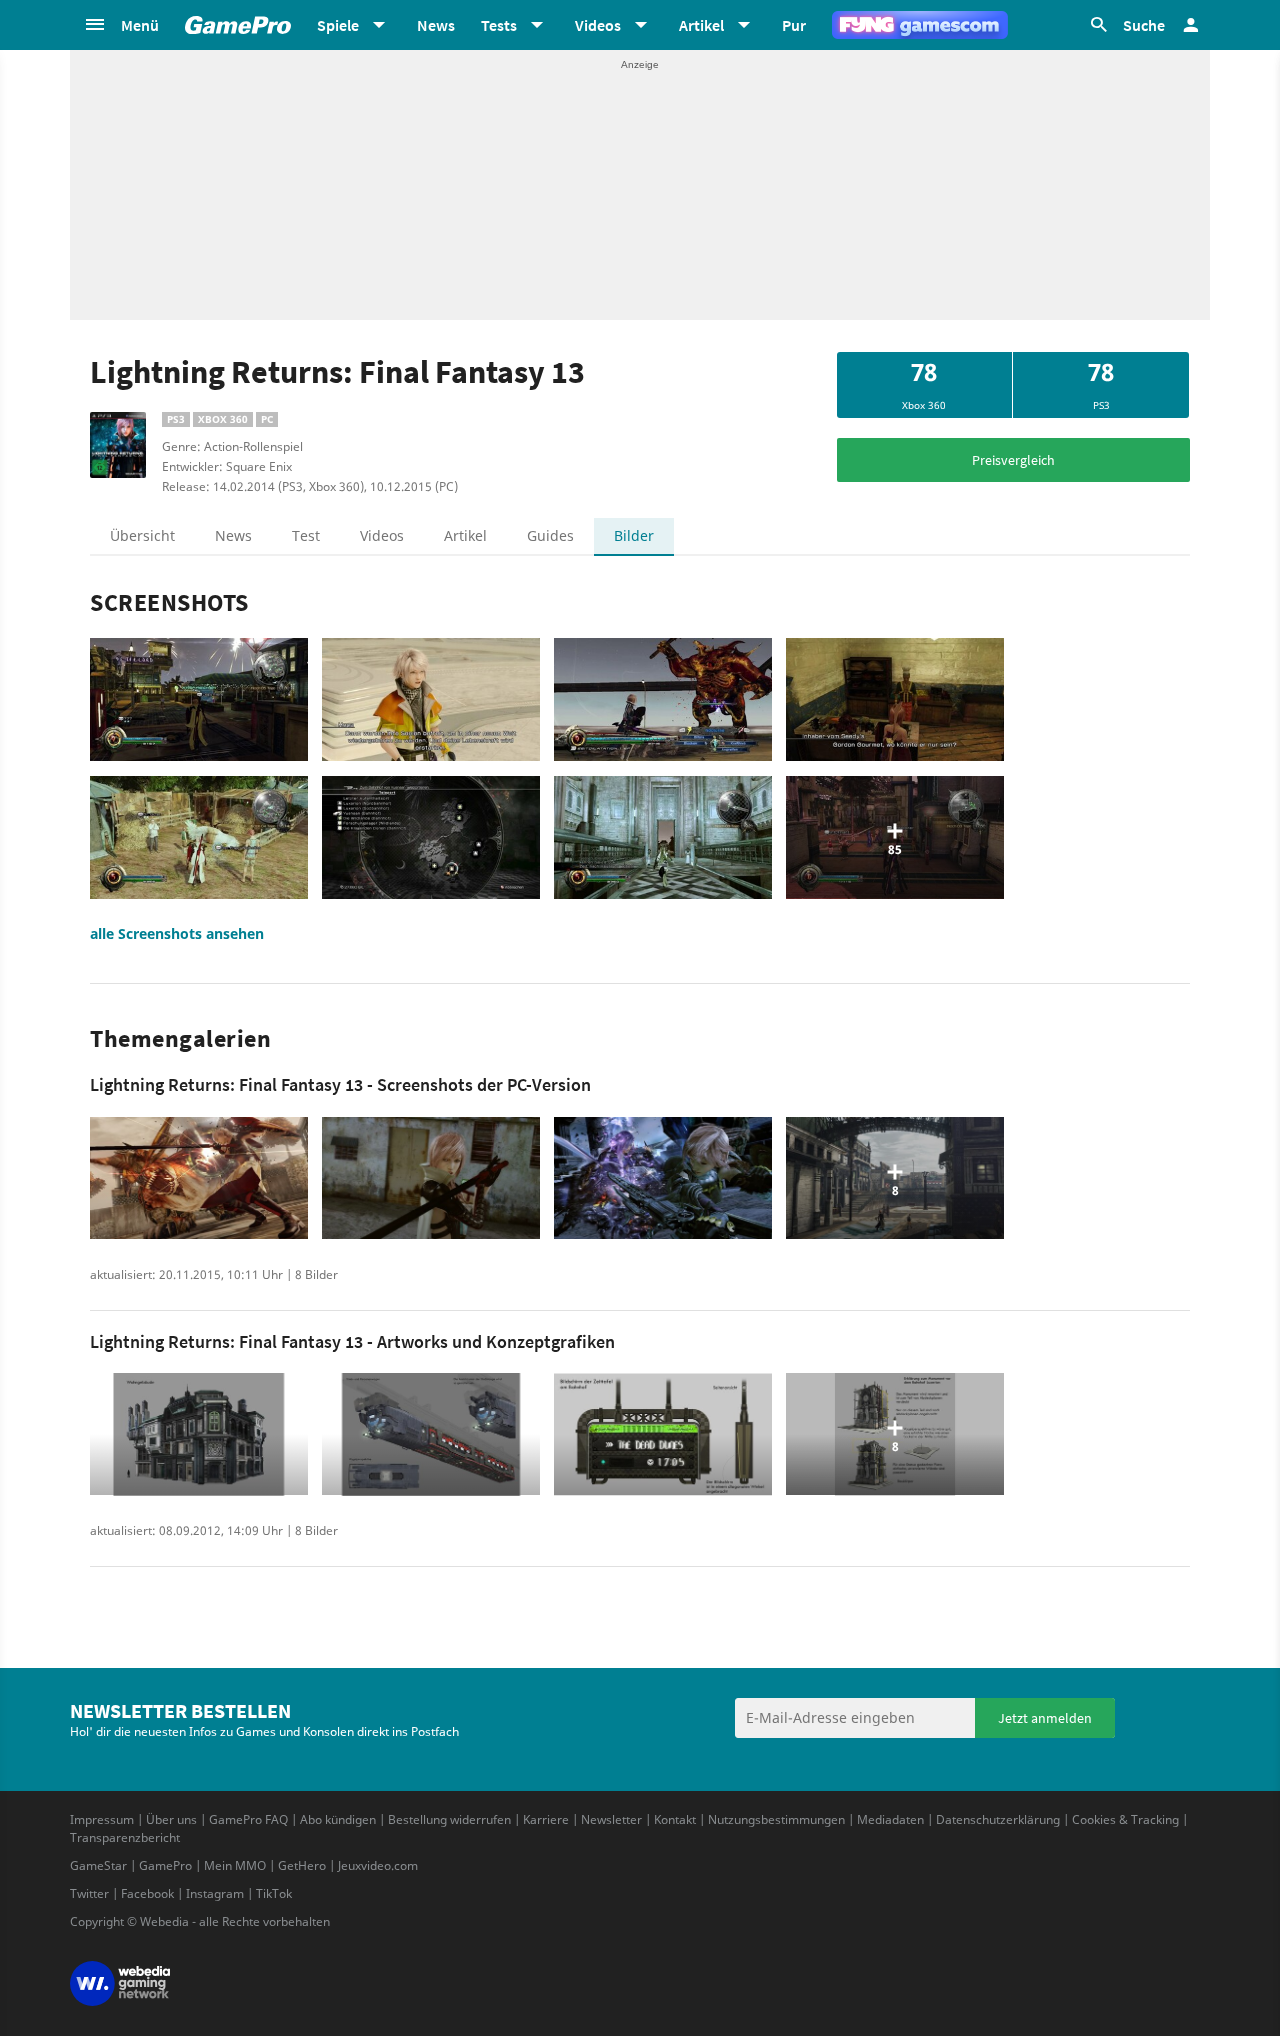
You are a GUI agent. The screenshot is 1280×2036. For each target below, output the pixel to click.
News (436, 25)
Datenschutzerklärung (998, 1819)
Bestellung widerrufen (449, 1819)
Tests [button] (499, 25)
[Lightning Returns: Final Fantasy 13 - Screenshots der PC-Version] (199, 1178)
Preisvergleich (1013, 460)
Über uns (171, 1819)
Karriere (546, 1819)
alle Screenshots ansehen (177, 933)
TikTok (274, 1893)
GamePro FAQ (248, 1819)
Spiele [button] (338, 25)
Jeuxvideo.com (378, 1865)
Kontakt (675, 1819)
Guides (550, 535)
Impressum (102, 1819)
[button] (121, 25)
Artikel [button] (701, 25)
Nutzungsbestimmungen (776, 1819)
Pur (794, 25)
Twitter (89, 1893)
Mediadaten (890, 1819)
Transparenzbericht (125, 1837)
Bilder (634, 535)
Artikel (465, 535)
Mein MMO (235, 1865)
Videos (382, 535)
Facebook (147, 1893)
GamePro (165, 1865)
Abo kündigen (338, 1819)
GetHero (302, 1865)
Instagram (215, 1893)
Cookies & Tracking (1125, 1819)
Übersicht (142, 535)
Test (306, 535)
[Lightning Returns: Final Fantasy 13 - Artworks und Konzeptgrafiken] (199, 1434)
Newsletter (611, 1819)
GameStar (98, 1865)
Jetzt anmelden (1045, 1718)
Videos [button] (598, 25)
